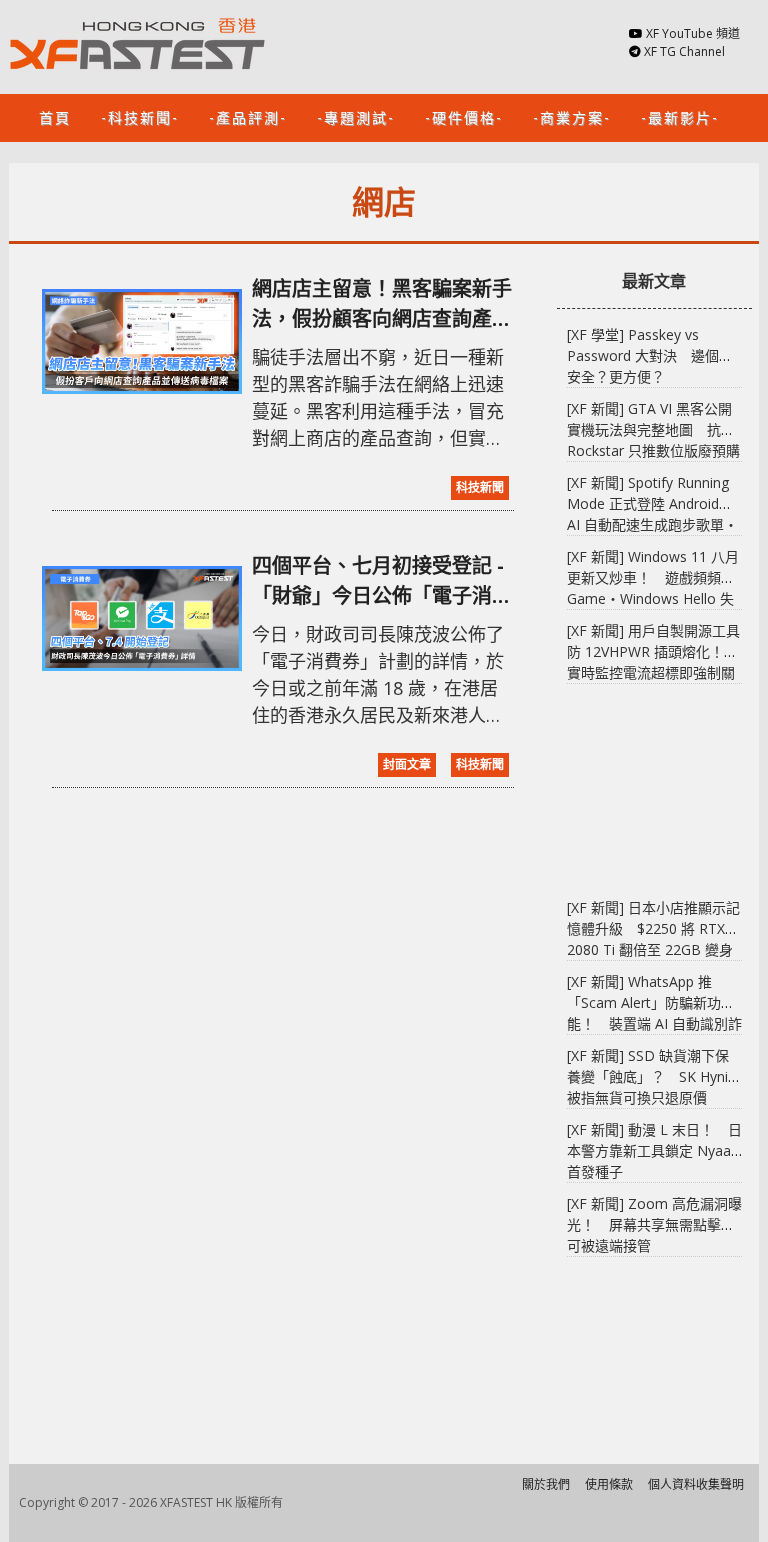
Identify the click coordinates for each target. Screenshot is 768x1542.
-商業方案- (572, 116)
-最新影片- (680, 116)
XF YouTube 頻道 (693, 33)
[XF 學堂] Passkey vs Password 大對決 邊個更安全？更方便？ (650, 355)
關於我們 (546, 1484)
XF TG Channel (684, 51)
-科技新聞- (140, 116)
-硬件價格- (464, 116)
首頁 (55, 116)
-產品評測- (248, 116)
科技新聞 (480, 487)
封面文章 (407, 764)
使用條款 (609, 1484)
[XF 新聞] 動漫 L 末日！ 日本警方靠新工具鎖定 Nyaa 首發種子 (654, 1150)
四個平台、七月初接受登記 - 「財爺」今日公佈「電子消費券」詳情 (382, 581)
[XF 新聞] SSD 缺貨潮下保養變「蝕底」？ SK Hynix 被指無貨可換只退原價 (651, 1076)
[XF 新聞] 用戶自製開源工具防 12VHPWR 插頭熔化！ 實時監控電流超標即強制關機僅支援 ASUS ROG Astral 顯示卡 (653, 672)
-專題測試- (356, 116)
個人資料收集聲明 (696, 1484)
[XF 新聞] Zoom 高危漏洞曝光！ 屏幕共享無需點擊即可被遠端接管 (654, 1224)
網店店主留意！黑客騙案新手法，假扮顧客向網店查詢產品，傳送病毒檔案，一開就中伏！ (382, 304)
